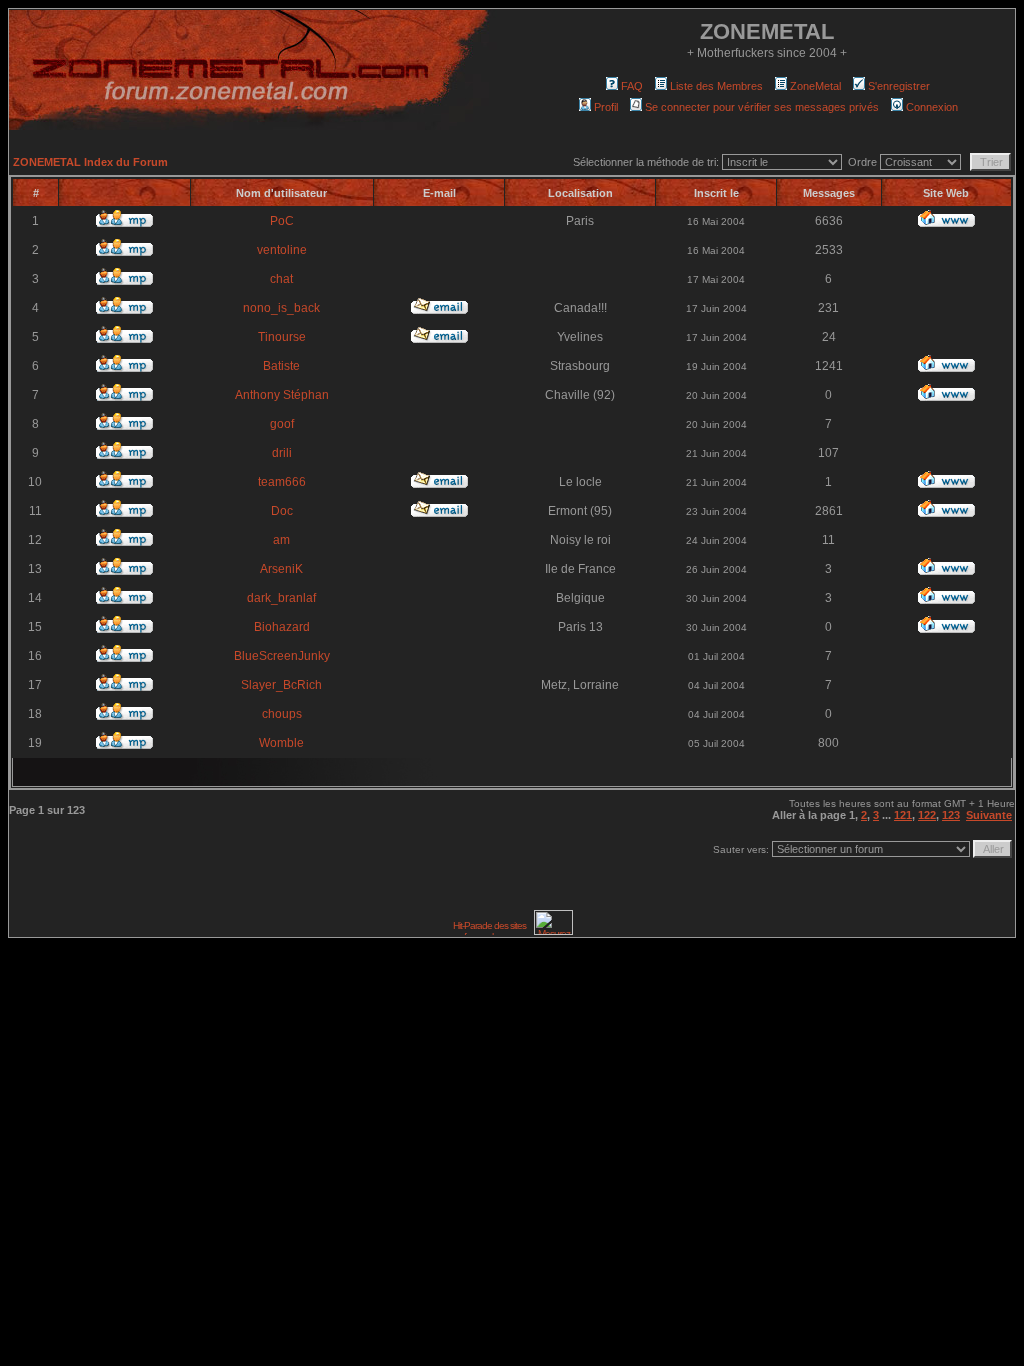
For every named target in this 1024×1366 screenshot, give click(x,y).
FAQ (632, 86)
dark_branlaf (281, 598)
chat (281, 279)
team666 (282, 482)
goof (282, 424)
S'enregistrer (899, 86)
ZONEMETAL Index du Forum (90, 162)
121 (903, 815)
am (281, 540)
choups (282, 714)
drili (282, 453)
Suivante (989, 815)
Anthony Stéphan (282, 395)
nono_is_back (281, 308)
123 (951, 815)
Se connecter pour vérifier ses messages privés (762, 107)
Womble (281, 743)
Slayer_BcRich (281, 685)
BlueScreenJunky (282, 656)
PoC (282, 221)
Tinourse (282, 337)
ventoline (282, 250)
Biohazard (282, 627)
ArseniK (281, 569)
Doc (282, 511)
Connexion (932, 107)
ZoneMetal (815, 86)
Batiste (281, 366)
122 (927, 815)
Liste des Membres (716, 86)
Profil (606, 107)
